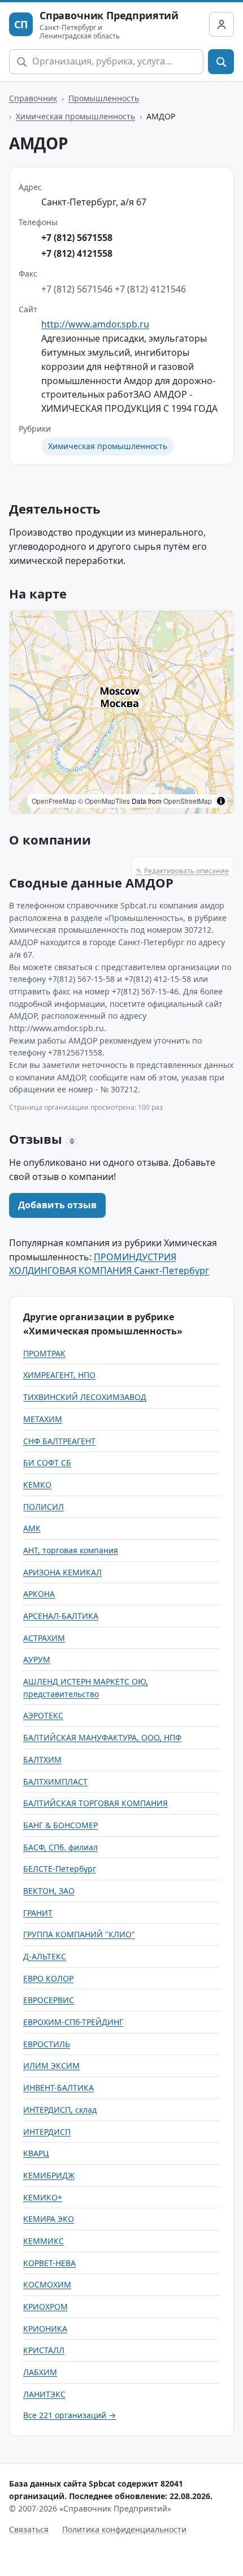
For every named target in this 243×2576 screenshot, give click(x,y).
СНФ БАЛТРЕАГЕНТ (59, 1441)
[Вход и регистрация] (222, 24)
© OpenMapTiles (104, 801)
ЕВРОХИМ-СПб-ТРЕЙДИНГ (73, 2022)
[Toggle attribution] (221, 801)
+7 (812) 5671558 (77, 238)
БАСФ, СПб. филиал (60, 1847)
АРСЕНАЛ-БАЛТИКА (61, 1616)
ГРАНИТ (38, 1913)
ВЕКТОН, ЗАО (49, 1891)
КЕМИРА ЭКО (49, 2219)
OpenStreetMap (188, 801)
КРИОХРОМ (45, 2306)
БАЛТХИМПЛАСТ (55, 1782)
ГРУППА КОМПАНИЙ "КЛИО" (79, 1934)
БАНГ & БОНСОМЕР (60, 1825)
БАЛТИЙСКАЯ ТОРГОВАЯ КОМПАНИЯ (96, 1803)
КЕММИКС (44, 2241)
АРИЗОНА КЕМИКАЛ (62, 1572)
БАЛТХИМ (42, 1759)
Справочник (33, 98)
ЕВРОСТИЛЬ (47, 2044)
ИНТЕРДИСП (47, 2132)
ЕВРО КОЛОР (48, 1978)
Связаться (29, 2529)
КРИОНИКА (45, 2329)
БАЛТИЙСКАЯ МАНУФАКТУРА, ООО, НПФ (102, 1737)
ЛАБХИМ (40, 2372)
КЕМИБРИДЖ (49, 2175)
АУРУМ (37, 1659)
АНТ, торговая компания (71, 1550)
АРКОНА (39, 1594)
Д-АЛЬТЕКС (45, 1956)
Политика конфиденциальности (124, 2529)
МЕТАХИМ (43, 1419)
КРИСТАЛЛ (44, 2350)
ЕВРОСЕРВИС (49, 2000)
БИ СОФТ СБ (47, 1463)
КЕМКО (37, 1485)
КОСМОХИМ (47, 2284)
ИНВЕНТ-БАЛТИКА (58, 2088)
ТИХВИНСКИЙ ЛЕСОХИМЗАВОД (85, 1397)
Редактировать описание (183, 871)
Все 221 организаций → (70, 2415)
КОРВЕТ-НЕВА (49, 2263)
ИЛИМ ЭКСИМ (51, 2065)
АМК (32, 1528)
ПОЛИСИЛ (44, 1507)
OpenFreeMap (54, 801)
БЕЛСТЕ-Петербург (60, 1869)
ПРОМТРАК (44, 1353)
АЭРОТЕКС (43, 1715)
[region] (121, 712)
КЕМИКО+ (43, 2197)
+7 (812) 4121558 (77, 253)
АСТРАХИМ (44, 1638)
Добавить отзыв (57, 1205)
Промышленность (104, 98)
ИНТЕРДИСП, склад (60, 2110)
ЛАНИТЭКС (44, 2394)
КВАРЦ (36, 2153)
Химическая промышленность (75, 116)
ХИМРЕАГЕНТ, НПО (59, 1375)
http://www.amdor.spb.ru (95, 324)
